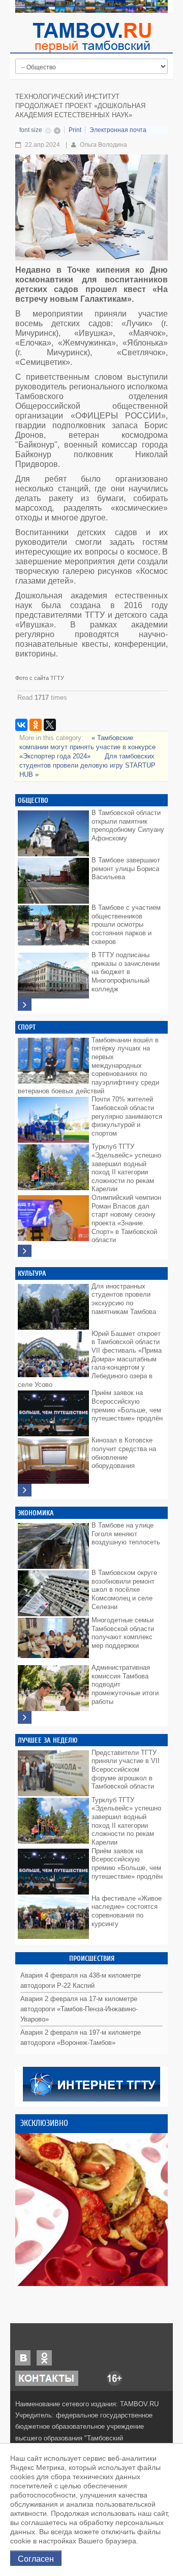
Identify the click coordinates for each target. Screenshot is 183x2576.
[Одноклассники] (36, 725)
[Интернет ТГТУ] (91, 2083)
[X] (50, 725)
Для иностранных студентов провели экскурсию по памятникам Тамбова (124, 1299)
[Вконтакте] (23, 2357)
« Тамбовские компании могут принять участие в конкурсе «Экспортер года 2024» (87, 747)
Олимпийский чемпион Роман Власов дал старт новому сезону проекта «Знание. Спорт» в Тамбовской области (126, 1219)
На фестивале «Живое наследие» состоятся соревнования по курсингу (127, 1911)
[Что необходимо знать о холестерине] (91, 2210)
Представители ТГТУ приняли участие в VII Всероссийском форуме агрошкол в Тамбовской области (126, 1770)
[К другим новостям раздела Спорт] (25, 1251)
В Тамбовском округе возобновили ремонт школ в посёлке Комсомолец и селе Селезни (124, 1590)
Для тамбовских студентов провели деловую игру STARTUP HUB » (87, 765)
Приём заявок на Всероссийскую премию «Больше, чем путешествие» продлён (127, 1405)
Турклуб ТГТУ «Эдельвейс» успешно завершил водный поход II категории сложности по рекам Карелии (126, 1168)
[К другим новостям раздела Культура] (25, 1490)
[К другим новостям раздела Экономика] (25, 1717)
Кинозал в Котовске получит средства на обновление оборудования (124, 1453)
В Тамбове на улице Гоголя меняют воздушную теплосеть (126, 1534)
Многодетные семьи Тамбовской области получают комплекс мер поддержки (123, 1633)
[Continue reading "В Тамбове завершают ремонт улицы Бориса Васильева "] (53, 878)
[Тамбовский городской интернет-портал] (91, 37)
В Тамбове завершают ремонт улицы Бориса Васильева (126, 869)
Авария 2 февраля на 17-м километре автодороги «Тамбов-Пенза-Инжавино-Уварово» (79, 2009)
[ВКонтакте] (21, 725)
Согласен (36, 2558)
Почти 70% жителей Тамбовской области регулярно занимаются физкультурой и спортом (127, 1116)
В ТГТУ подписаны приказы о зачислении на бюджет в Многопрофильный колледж (126, 972)
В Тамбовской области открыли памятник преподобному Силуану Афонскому (128, 825)
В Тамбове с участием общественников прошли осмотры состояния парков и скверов (126, 925)
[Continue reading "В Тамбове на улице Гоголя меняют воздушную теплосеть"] (53, 1543)
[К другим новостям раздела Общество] (25, 1005)
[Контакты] (47, 2377)
